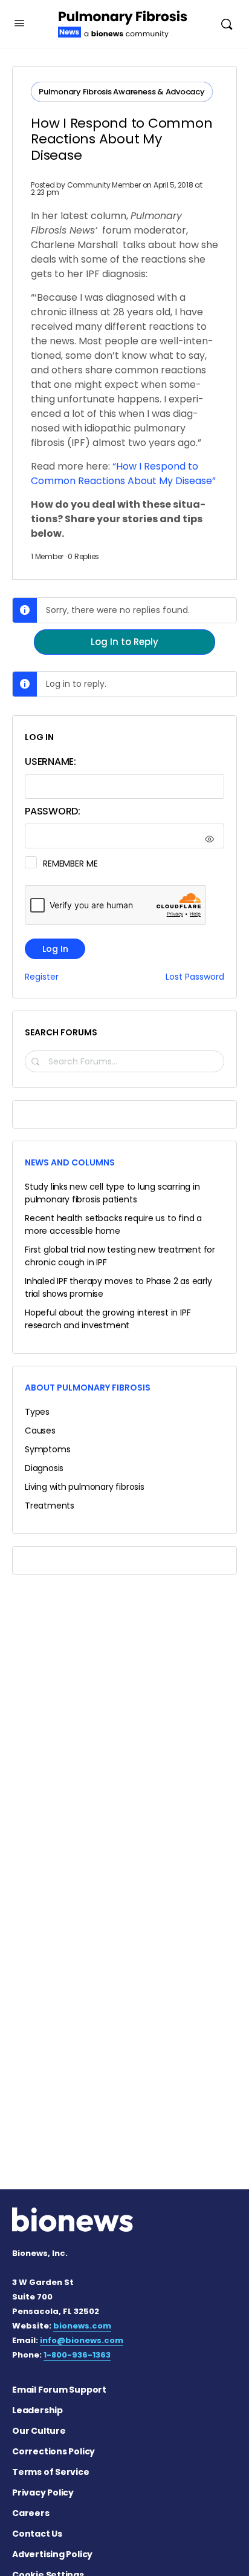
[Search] (227, 24)
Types (37, 1412)
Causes (40, 1431)
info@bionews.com (82, 2340)
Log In (55, 949)
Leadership (37, 2410)
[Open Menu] (19, 23)
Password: (53, 811)
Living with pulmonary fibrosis (85, 1487)
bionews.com (82, 2326)
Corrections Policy (53, 2451)
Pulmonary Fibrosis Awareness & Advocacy (122, 92)
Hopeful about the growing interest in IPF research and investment (108, 1319)
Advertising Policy (52, 2554)
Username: (50, 762)
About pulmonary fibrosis (88, 1388)
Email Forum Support (59, 2390)
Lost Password (195, 977)
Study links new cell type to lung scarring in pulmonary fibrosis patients (112, 1193)
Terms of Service (51, 2472)
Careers (31, 2513)
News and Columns (70, 1162)
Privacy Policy (43, 2492)
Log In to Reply (124, 642)
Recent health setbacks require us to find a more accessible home (113, 1224)
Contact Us (37, 2534)
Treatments (50, 1506)
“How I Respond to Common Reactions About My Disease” (123, 474)
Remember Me (70, 864)
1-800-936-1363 (77, 2355)
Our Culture (39, 2431)
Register (42, 977)
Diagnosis (44, 1468)
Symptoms (47, 1449)
